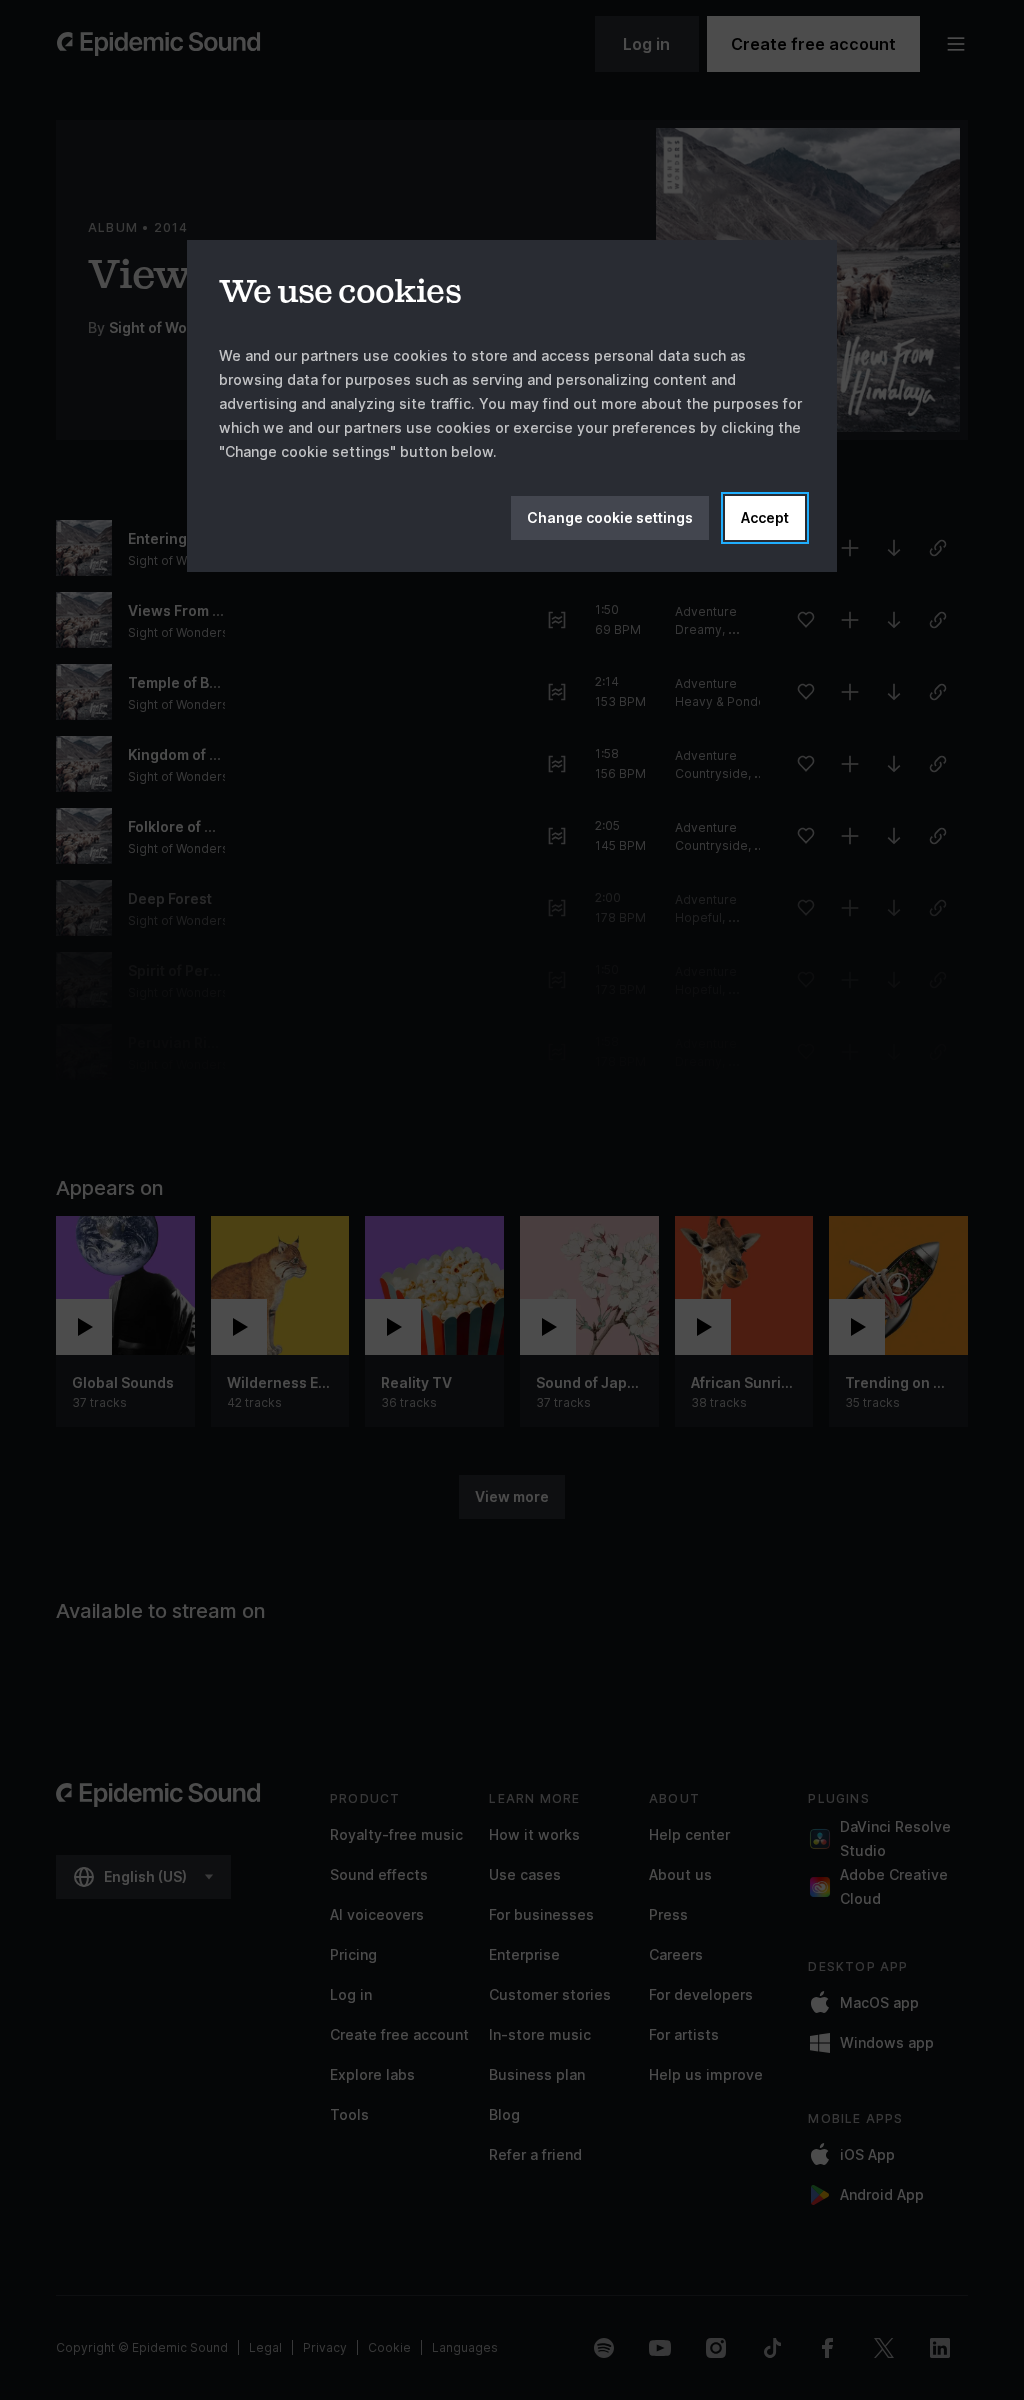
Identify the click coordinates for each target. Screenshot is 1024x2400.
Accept (765, 517)
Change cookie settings (610, 517)
